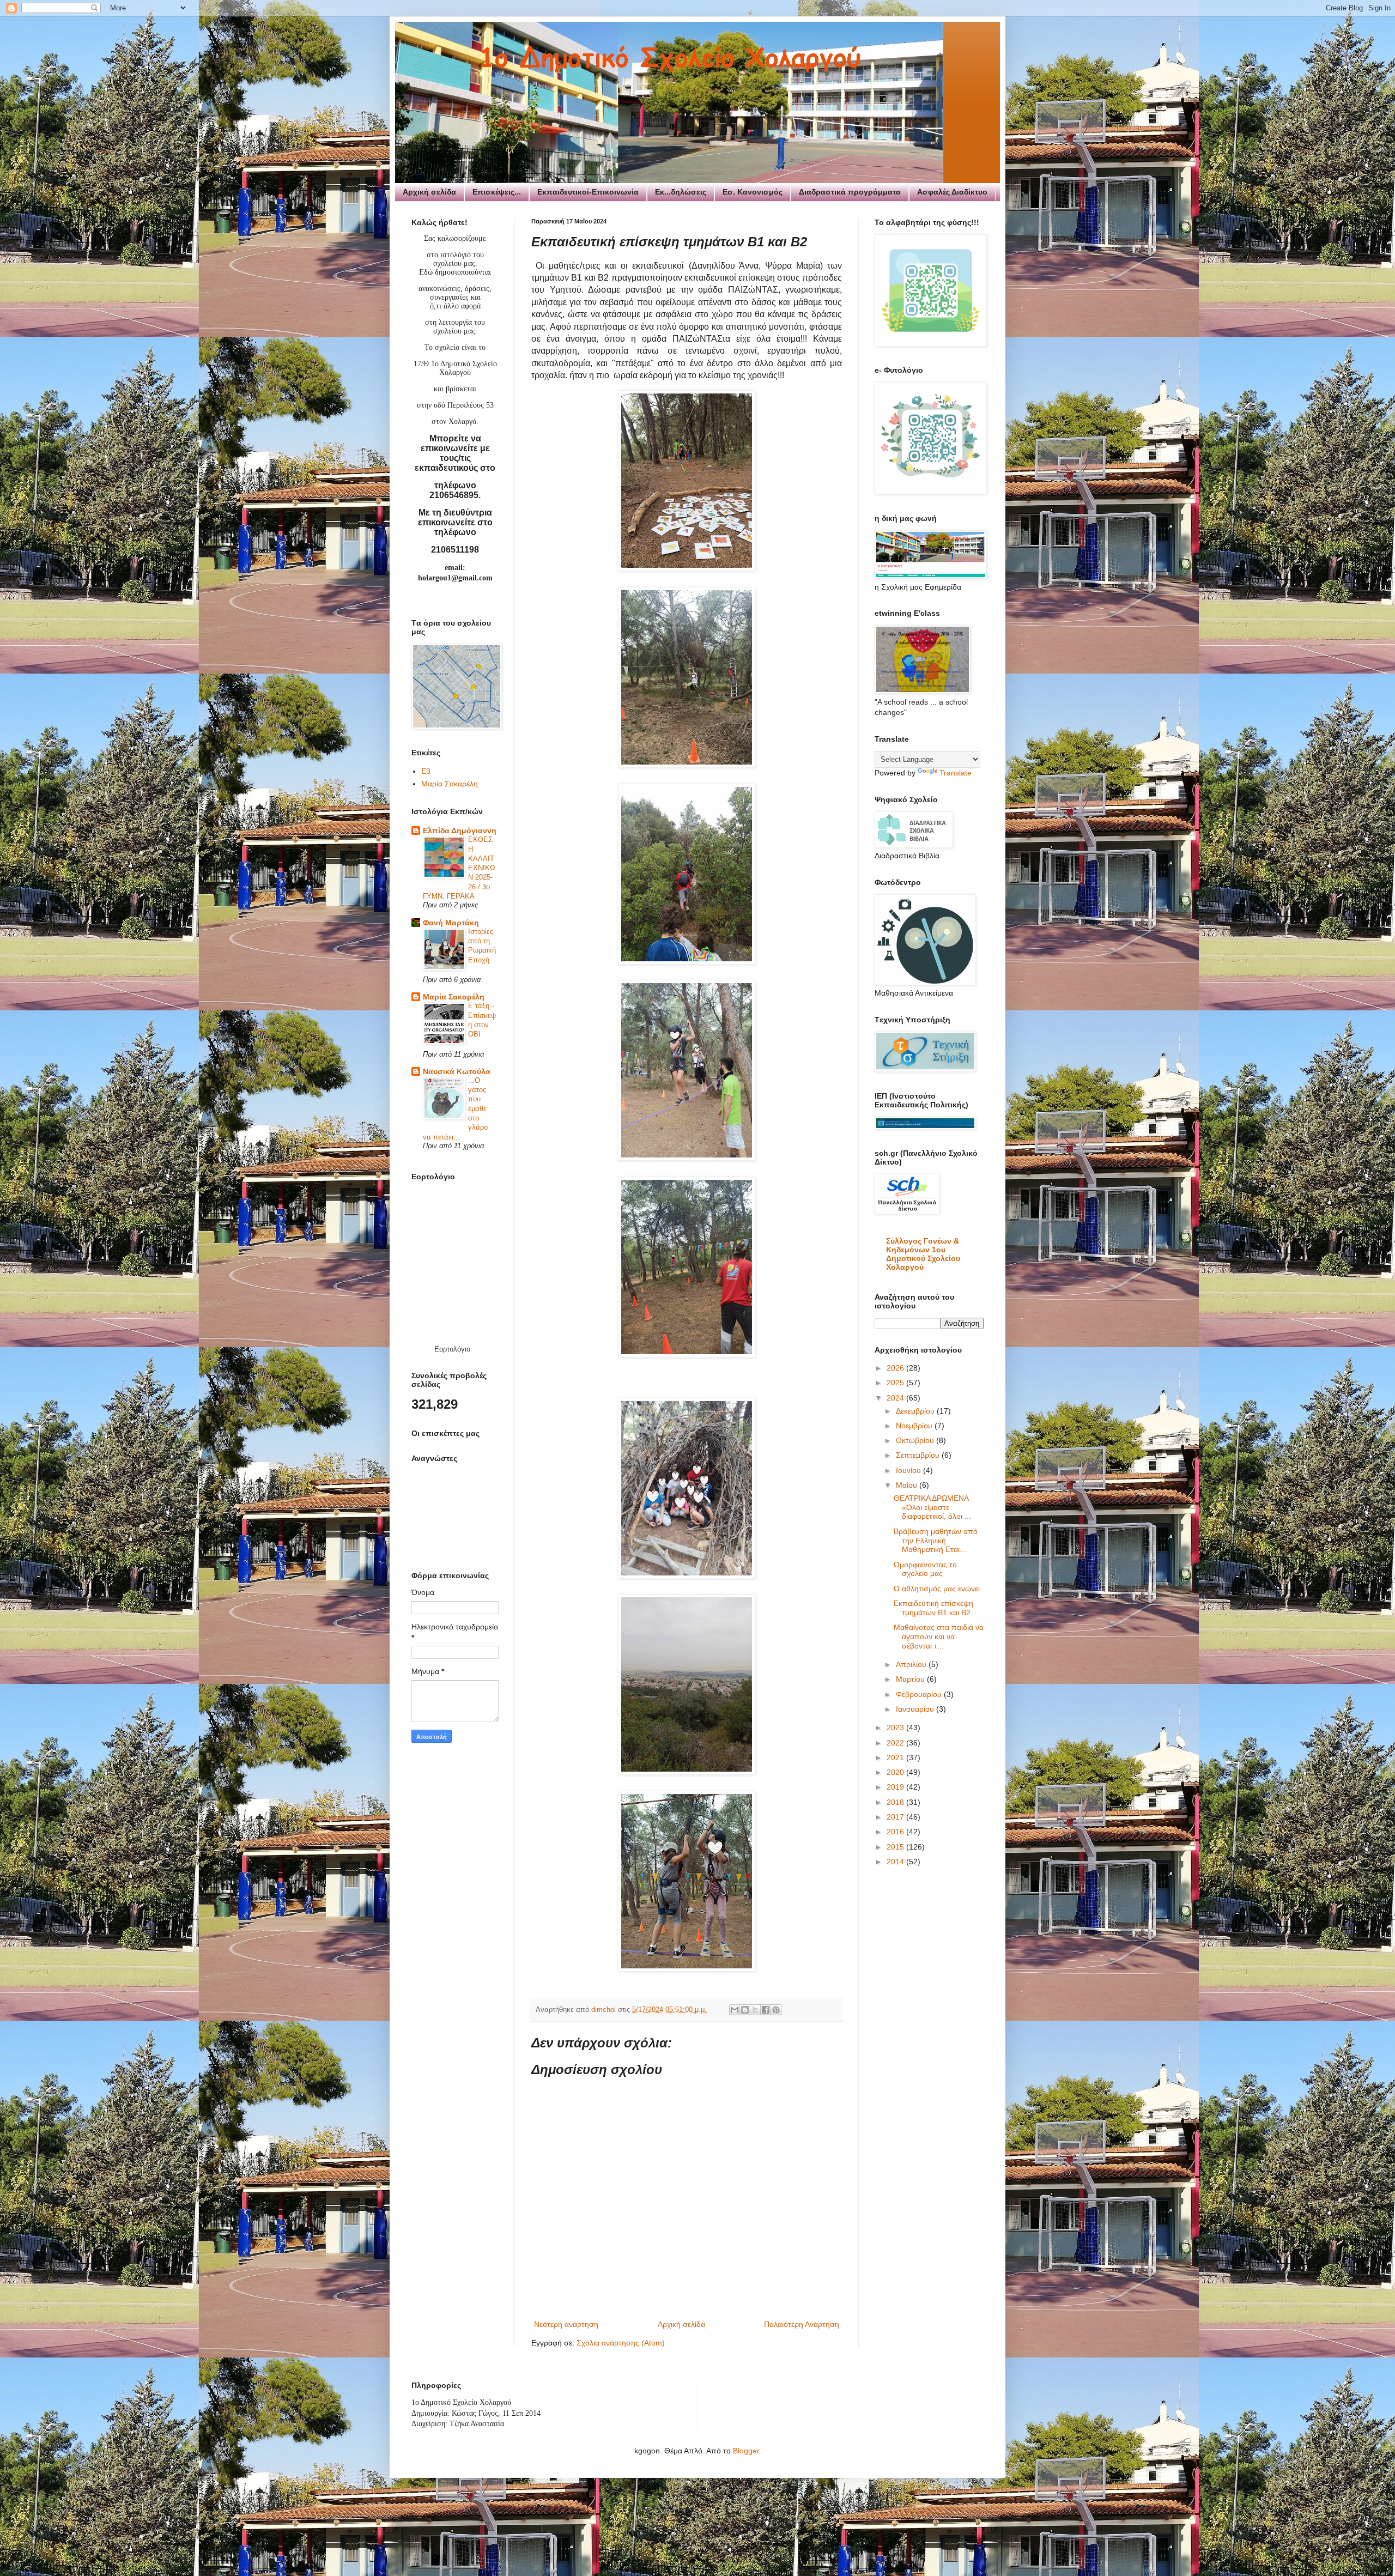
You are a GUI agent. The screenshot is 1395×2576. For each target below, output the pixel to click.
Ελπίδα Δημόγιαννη (460, 831)
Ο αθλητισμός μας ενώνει (937, 1589)
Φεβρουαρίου (920, 1694)
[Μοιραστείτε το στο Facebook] (766, 2010)
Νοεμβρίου (915, 1426)
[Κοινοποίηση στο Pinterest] (776, 2010)
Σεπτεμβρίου (919, 1455)
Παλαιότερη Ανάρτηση (802, 2324)
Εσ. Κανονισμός (753, 192)
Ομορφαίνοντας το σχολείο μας (925, 1569)
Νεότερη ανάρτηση (566, 2324)
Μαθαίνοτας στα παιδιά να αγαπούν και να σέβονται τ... (939, 1636)
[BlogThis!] (745, 2010)
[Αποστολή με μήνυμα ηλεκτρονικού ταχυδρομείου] (735, 2010)
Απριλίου (912, 1664)
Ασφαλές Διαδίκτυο (952, 192)
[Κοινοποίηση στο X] (755, 2010)
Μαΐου (908, 1485)
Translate (956, 773)
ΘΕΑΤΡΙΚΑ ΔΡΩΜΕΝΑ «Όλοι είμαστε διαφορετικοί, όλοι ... (932, 1507)
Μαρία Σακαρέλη (450, 784)
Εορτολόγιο (452, 1349)
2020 (896, 1772)
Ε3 (426, 771)
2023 (896, 1728)
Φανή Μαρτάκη (451, 923)
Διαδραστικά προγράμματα (850, 192)
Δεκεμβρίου (916, 1411)
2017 (896, 1817)
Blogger (746, 2451)
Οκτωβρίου (916, 1440)
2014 (896, 1862)
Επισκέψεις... (497, 192)
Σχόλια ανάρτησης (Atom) (621, 2343)
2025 (896, 1383)
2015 (896, 1847)
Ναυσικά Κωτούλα (457, 1071)
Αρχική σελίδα (429, 192)
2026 (896, 1368)
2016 (896, 1832)
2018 (896, 1802)
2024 (896, 1398)
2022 (896, 1743)
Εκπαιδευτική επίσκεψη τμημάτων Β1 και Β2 (933, 1608)
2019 (896, 1787)
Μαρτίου (911, 1679)
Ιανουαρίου (916, 1709)
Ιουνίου (909, 1470)
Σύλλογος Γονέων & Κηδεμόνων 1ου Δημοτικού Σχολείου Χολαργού (923, 1254)
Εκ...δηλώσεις (681, 192)
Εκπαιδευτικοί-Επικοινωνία (588, 192)
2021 (896, 1757)
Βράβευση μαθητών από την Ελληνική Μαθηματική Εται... (936, 1541)
